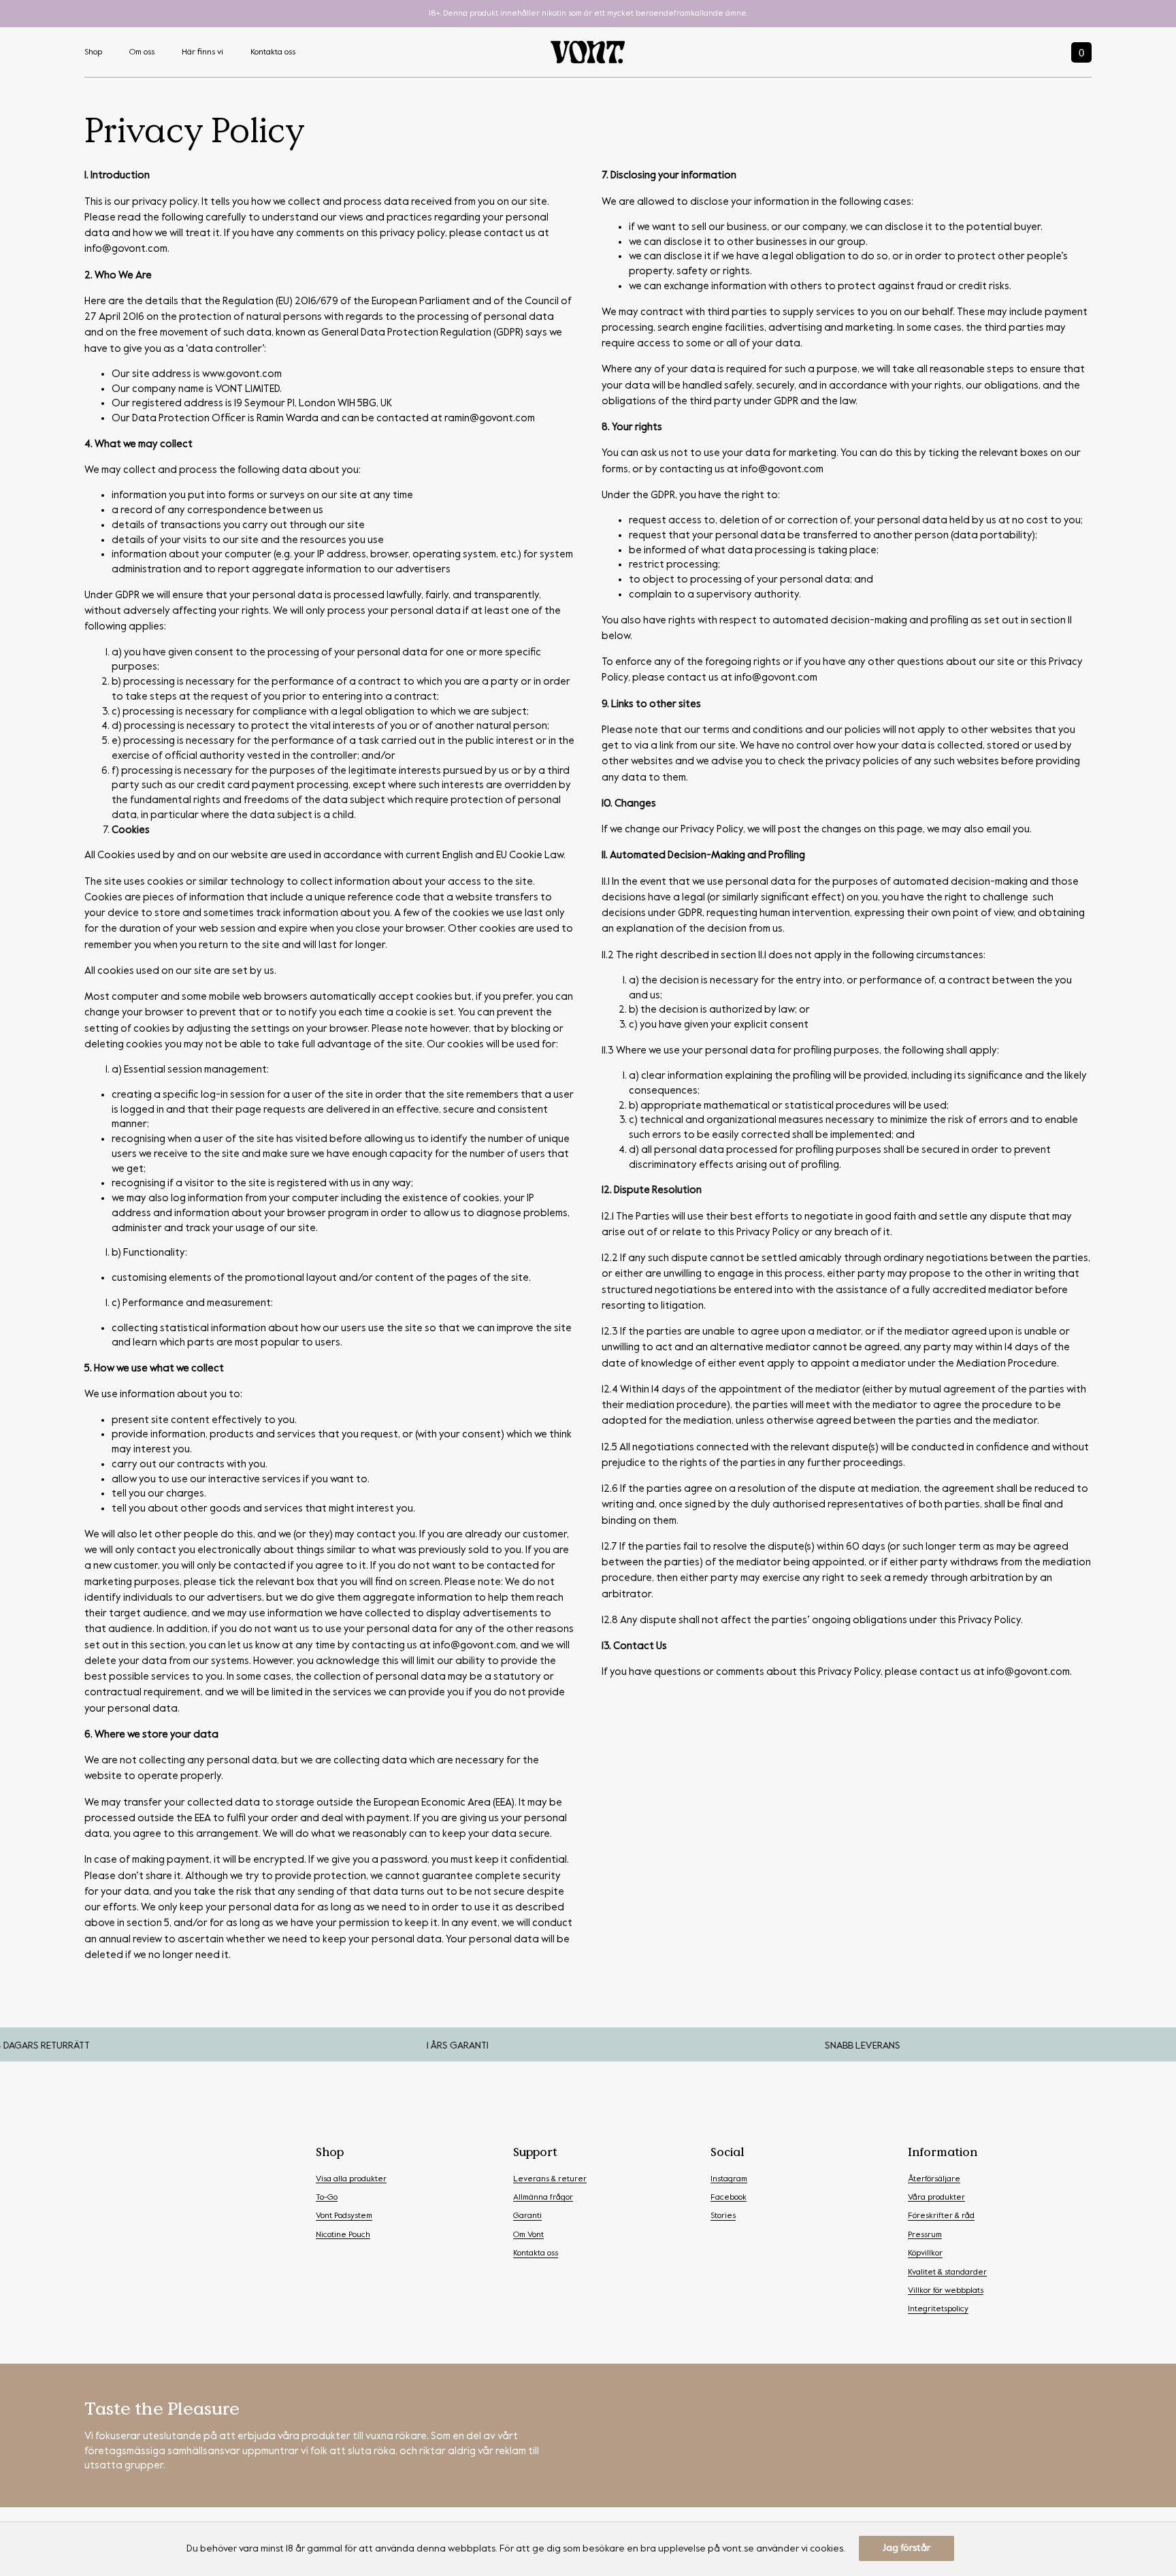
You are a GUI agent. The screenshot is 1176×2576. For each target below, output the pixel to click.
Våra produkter (936, 2198)
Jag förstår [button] (906, 2548)
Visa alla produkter (351, 2179)
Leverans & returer (550, 2179)
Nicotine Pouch (343, 2235)
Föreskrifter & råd (941, 2216)
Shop (93, 52)
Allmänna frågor (543, 2198)
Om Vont (528, 2235)
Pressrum (925, 2235)
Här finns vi (202, 52)
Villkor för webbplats (946, 2291)
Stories (723, 2216)
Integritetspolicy (938, 2309)
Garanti (527, 2216)
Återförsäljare (934, 2179)
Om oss (142, 52)
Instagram (729, 2179)
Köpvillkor (925, 2253)
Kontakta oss (273, 52)
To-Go (327, 2198)
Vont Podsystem (344, 2216)
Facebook (729, 2198)
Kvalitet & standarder (947, 2272)
